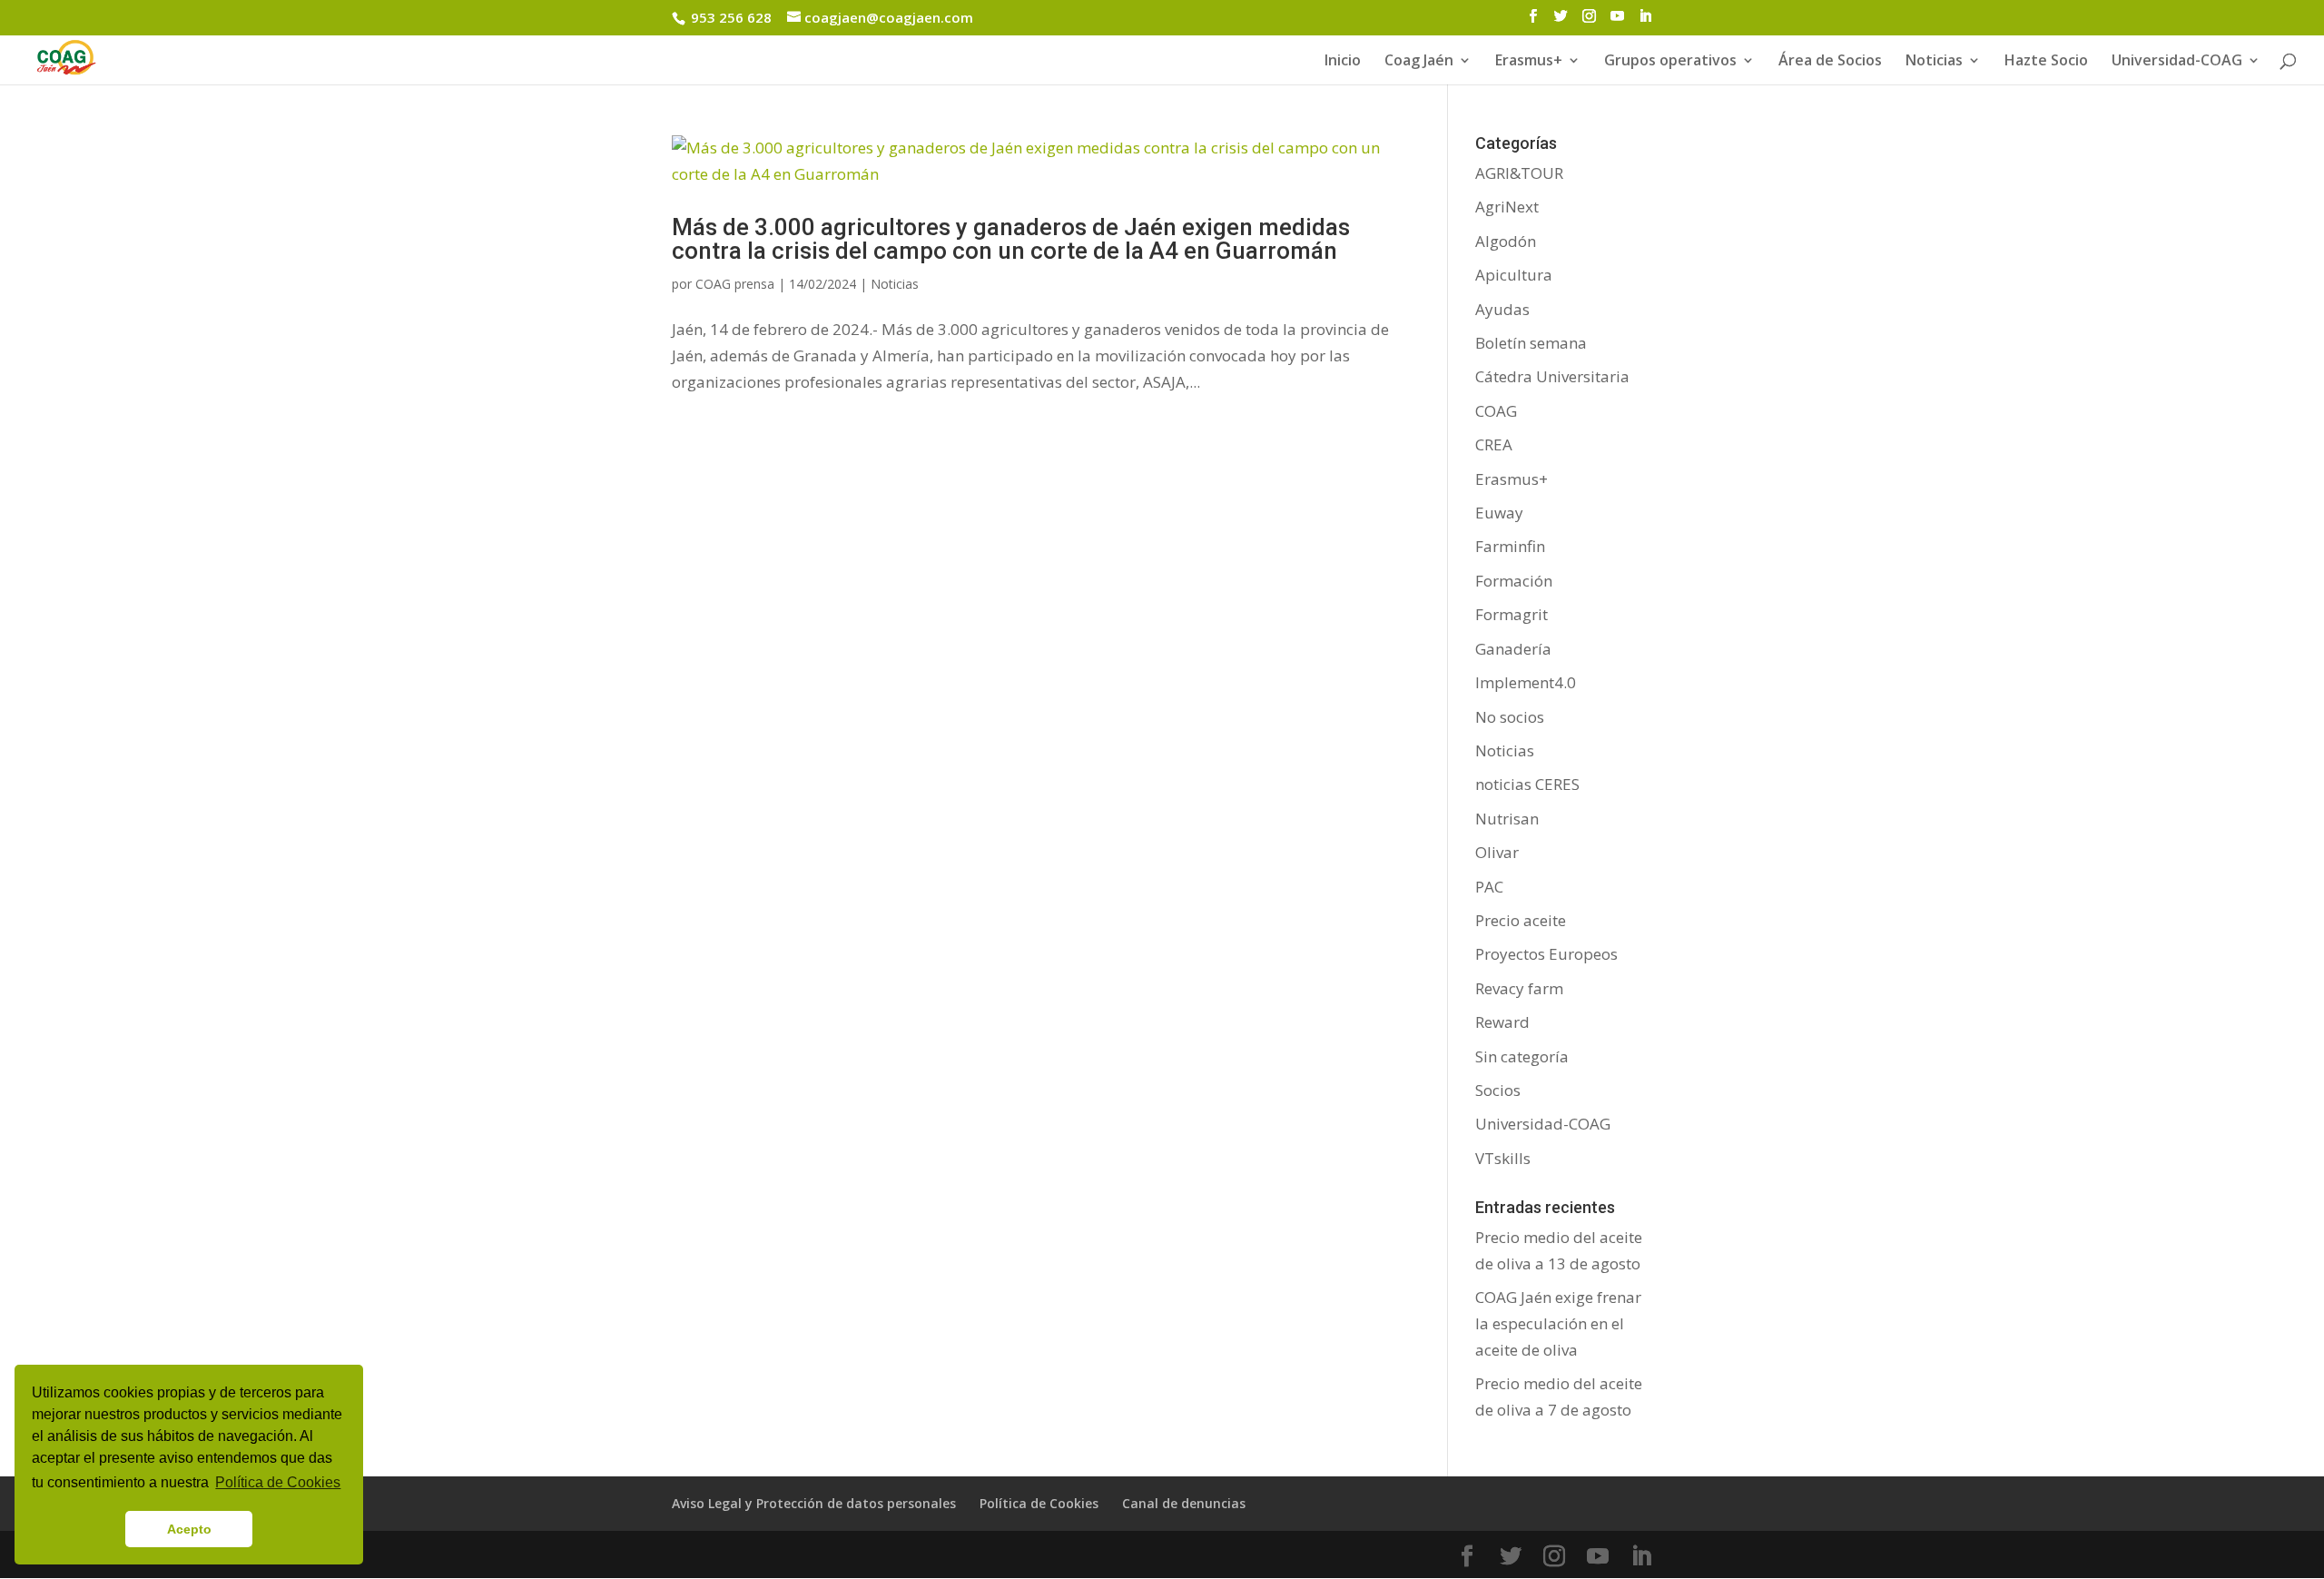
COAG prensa (735, 284)
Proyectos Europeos (1546, 954)
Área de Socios (1830, 62)
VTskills (1503, 1158)
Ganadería (1513, 649)
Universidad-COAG (2177, 62)
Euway (1499, 513)
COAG (1496, 411)
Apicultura (1514, 275)
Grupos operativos (1670, 62)
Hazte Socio (2046, 62)
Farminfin (1510, 546)
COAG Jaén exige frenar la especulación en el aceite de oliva (1558, 1323)
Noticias (895, 284)
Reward (1502, 1022)
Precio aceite (1521, 920)
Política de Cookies (1039, 1503)
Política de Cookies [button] (278, 1482)
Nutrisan (1507, 819)
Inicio (1343, 62)
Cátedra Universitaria (1552, 376)
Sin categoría (1522, 1056)
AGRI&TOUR (1519, 173)
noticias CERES (1527, 784)
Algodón (1506, 241)
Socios (1498, 1090)
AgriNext (1507, 207)
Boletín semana (1531, 343)
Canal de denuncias (1184, 1503)
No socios (1510, 717)
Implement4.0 (1526, 682)
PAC (1489, 887)
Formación (1514, 581)
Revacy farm (1519, 988)
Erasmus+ (1529, 62)
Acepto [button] (189, 1529)
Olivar (1497, 852)
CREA (1494, 444)
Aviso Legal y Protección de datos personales (814, 1503)
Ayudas (1502, 309)
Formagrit (1512, 614)
